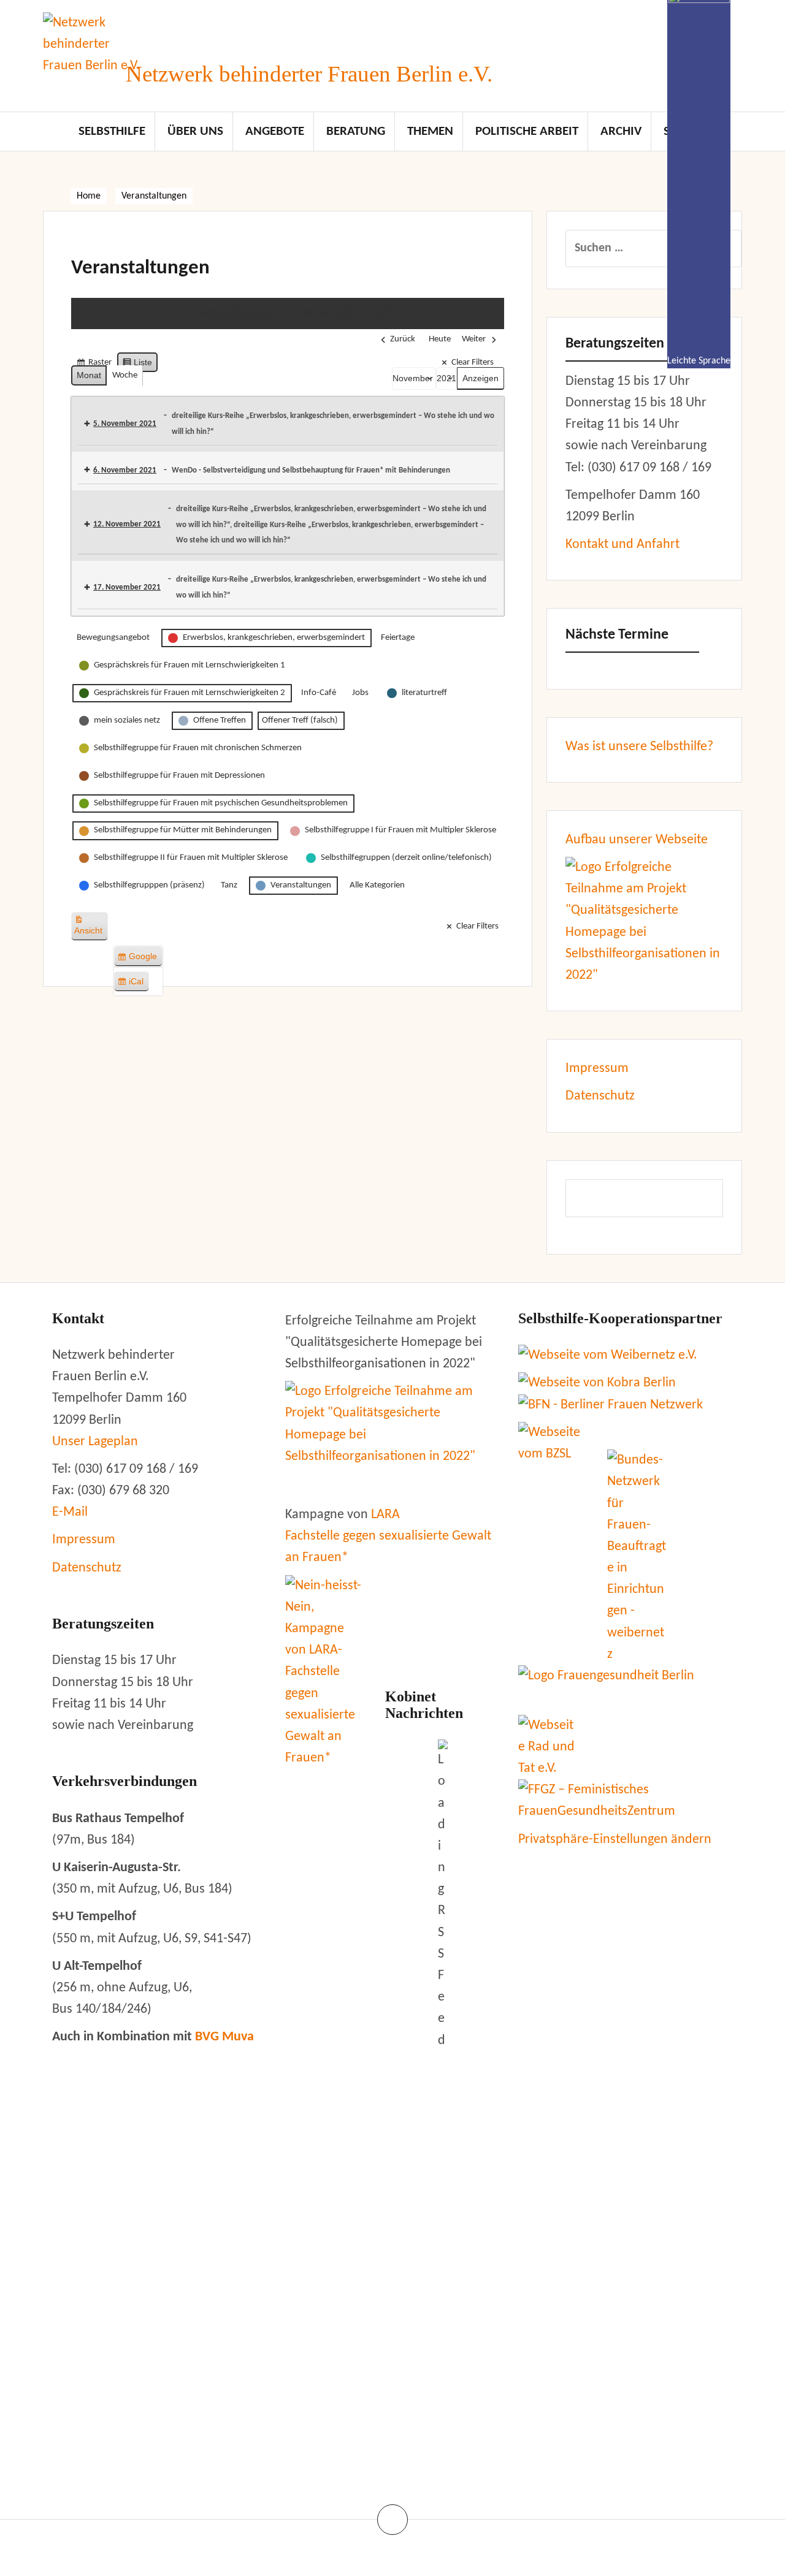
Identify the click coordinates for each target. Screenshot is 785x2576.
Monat (89, 375)
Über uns (195, 131)
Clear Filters (473, 363)
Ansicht (91, 930)
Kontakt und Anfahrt (622, 545)
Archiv (621, 131)
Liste (137, 365)
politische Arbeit (527, 131)
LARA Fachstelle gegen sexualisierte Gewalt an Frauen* (388, 1536)
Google (140, 959)
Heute (440, 339)
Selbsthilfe (112, 131)
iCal (133, 984)
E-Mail (70, 1512)
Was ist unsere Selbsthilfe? (639, 747)
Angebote (275, 131)
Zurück (403, 339)
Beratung (356, 131)
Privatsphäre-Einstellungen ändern (615, 1840)
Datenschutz (600, 1096)
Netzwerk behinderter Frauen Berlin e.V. (309, 74)
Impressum (597, 1069)
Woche (125, 375)
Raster (94, 366)
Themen (430, 131)
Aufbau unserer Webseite (637, 840)
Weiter (474, 339)
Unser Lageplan (95, 1442)
